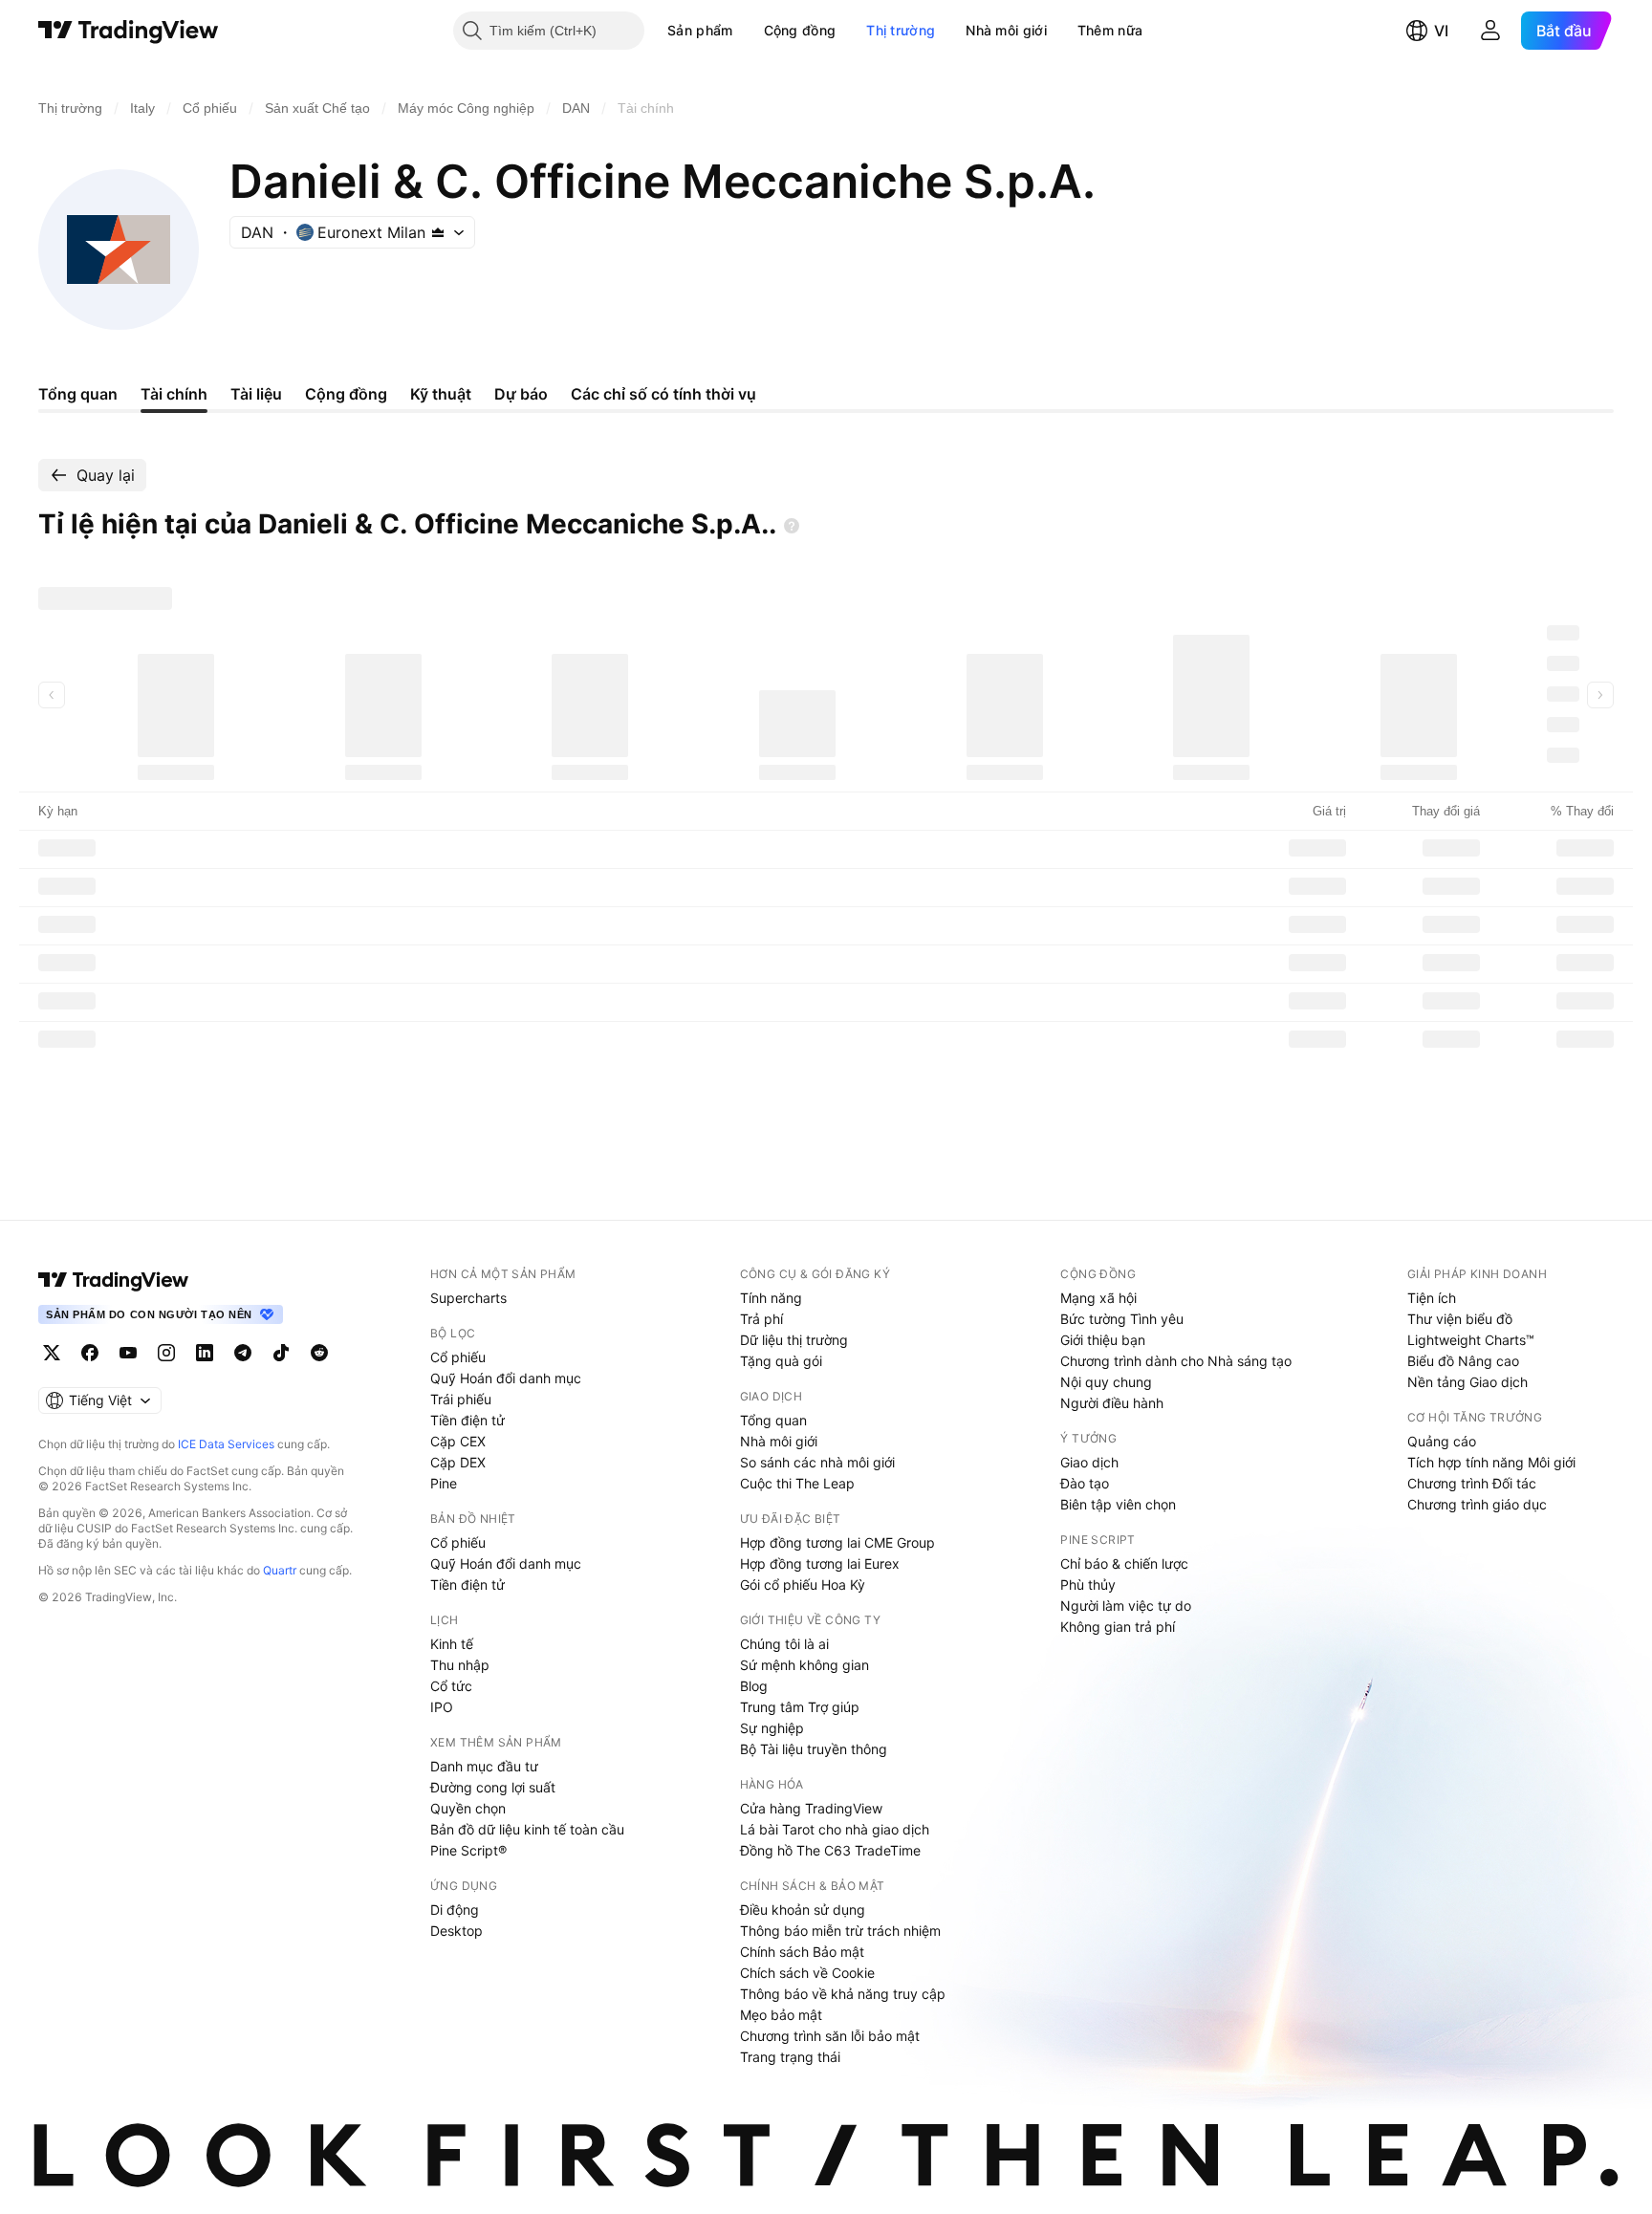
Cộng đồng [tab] (346, 394)
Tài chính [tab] (174, 394)
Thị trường (901, 30)
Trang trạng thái (790, 2057)
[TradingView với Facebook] (90, 1353)
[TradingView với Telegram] (243, 1353)
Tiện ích (1432, 1298)
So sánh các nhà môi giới (817, 1462)
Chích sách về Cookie (807, 1973)
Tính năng (771, 1298)
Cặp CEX (458, 1441)
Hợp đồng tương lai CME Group (837, 1542)
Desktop (456, 1931)
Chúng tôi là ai (784, 1644)
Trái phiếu (461, 1399)
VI (1441, 31)
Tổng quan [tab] (78, 394)
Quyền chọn (468, 1808)
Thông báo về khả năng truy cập (843, 1994)
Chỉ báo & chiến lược (1124, 1563)
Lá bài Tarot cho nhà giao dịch (835, 1829)
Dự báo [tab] (521, 394)
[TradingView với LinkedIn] (205, 1353)
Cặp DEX (458, 1462)
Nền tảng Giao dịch (1467, 1382)
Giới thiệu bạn (1103, 1340)
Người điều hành (1112, 1403)
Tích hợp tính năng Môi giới (1491, 1462)
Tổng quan (773, 1420)
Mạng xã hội (1098, 1298)
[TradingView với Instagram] (166, 1353)
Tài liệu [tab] (256, 394)
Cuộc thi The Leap (797, 1483)
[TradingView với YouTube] (128, 1353)
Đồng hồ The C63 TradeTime (830, 1850)
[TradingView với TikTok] (281, 1353)
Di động (455, 1910)
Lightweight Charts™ (1471, 1340)
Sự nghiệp (772, 1728)
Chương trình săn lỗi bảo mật (830, 2036)
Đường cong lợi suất (493, 1787)
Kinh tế (452, 1644)
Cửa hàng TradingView (811, 1808)
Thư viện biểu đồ (1460, 1319)
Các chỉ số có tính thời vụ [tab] (663, 394)
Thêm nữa (1110, 30)
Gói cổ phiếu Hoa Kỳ (803, 1585)
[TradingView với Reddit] (319, 1353)
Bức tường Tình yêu (1122, 1319)
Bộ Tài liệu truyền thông (814, 1749)
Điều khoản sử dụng (803, 1910)
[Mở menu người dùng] (1490, 31)
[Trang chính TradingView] (129, 31)
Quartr (280, 1570)
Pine (444, 1483)
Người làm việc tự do (1126, 1606)
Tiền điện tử (467, 1420)
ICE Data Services (226, 1444)
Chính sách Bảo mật (802, 1952)
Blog (754, 1686)
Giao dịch (1089, 1462)
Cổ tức (451, 1686)
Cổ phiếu (458, 1357)
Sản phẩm (700, 30)
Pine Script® (468, 1850)
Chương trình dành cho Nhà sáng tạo (1176, 1361)
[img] (438, 232)
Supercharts (468, 1298)
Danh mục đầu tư (484, 1766)
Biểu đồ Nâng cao (1463, 1361)
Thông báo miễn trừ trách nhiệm (840, 1931)
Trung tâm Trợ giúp (800, 1707)
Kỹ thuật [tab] (441, 394)
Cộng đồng (800, 30)
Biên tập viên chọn (1118, 1504)
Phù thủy (1088, 1585)
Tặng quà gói (781, 1361)
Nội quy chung (1106, 1382)
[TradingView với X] (52, 1353)
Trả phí (761, 1319)
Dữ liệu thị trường (794, 1340)
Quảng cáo (1442, 1441)
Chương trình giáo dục (1477, 1504)
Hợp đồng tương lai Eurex (820, 1563)
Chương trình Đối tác (1472, 1483)
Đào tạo (1085, 1483)
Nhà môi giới (1006, 30)
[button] (748, 31)
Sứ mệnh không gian (804, 1665)
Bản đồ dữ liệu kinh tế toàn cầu (527, 1829)
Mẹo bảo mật (781, 2015)
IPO (442, 1707)
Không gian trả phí (1118, 1627)
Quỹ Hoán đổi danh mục (506, 1378)
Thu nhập (460, 1665)
